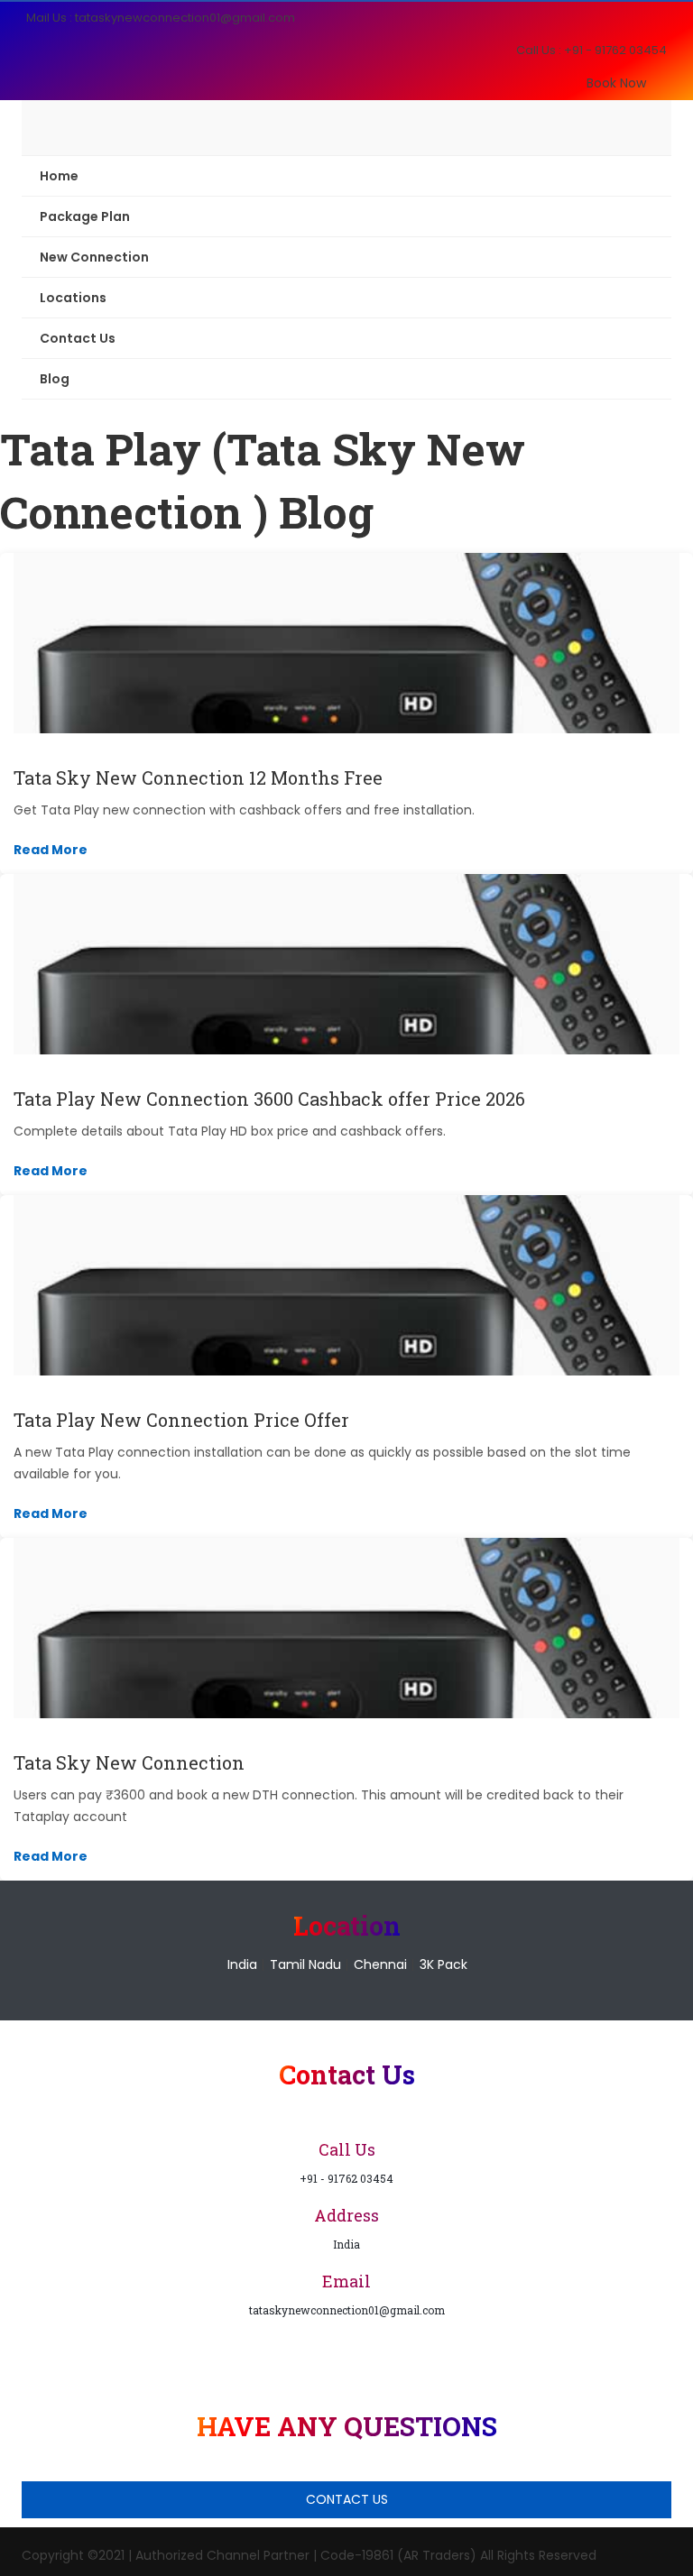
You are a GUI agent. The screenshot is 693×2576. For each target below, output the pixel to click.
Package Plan (85, 216)
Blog (55, 379)
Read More (51, 850)
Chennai (380, 1964)
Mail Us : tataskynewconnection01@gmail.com (161, 18)
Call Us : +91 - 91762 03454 (591, 50)
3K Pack (444, 1964)
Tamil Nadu (305, 1964)
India (242, 1964)
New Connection (94, 257)
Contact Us (78, 338)
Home (59, 176)
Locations (73, 298)
